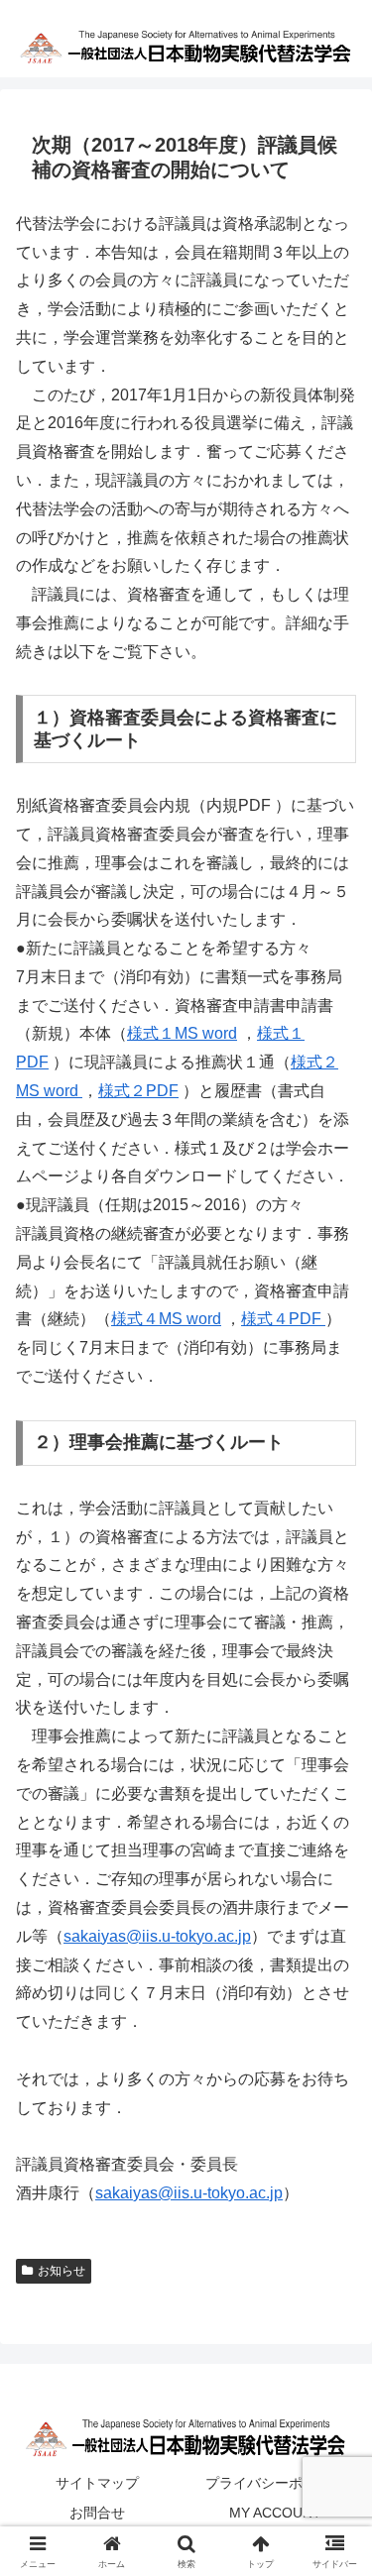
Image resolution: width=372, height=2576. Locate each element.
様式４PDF (283, 1319)
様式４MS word (166, 1319)
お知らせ (62, 2271)
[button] (333, 2405)
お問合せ (97, 2513)
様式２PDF (138, 1091)
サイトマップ (97, 2483)
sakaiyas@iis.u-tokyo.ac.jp (157, 1936)
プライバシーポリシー (275, 2483)
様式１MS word (182, 1033)
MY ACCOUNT (275, 2513)
